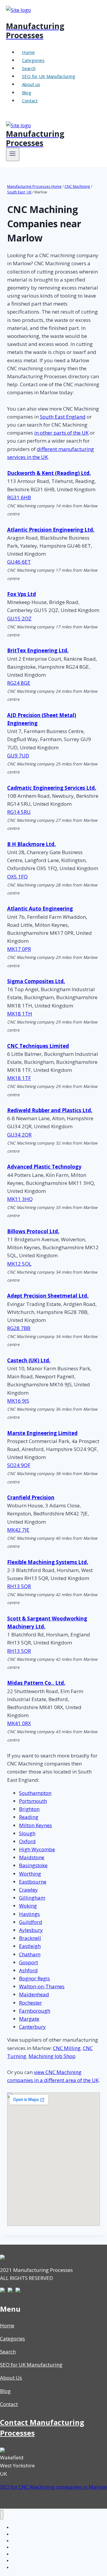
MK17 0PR (19, 949)
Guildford (31, 1922)
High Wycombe (37, 1849)
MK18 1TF (19, 1078)
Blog (27, 93)
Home (28, 52)
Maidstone (32, 1857)
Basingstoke (33, 1865)
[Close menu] (2, 2515)
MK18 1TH (20, 1014)
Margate (29, 2019)
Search (29, 68)
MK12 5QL (19, 1264)
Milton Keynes (36, 1825)
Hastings (29, 1914)
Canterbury (32, 2027)
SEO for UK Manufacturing (49, 76)
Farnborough (35, 2011)
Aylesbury (31, 1930)
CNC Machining (77, 186)
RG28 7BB (19, 1328)
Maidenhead (34, 1994)
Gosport (29, 1962)
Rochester (30, 2003)
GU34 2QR (19, 1135)
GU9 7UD (18, 755)
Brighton (29, 1809)
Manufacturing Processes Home (34, 186)
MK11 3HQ (20, 1199)
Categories (33, 60)
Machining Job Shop (52, 2056)
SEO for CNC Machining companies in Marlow (53, 2487)
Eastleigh (30, 1946)
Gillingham (32, 1898)
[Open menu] (13, 154)
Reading (29, 1817)
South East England (63, 417)
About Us (11, 2378)
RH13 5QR (19, 1586)
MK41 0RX (19, 1723)
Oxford (27, 1841)
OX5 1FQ (17, 877)
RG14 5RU (19, 812)
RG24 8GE (19, 683)
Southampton (35, 1793)
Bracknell (30, 1938)
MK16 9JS (18, 1401)
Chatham (30, 1954)
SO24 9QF (19, 1465)
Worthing (30, 1874)
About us (31, 84)
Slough (27, 1833)
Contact (30, 101)
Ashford (28, 1970)
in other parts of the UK (61, 433)
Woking (28, 1906)
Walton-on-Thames (42, 1986)
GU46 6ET (19, 562)
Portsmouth (33, 1801)
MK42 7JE (18, 1530)
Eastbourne (33, 1882)
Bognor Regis (34, 1978)
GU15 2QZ (19, 618)
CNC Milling (67, 2048)
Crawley (28, 1890)
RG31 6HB (19, 497)
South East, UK (19, 192)
